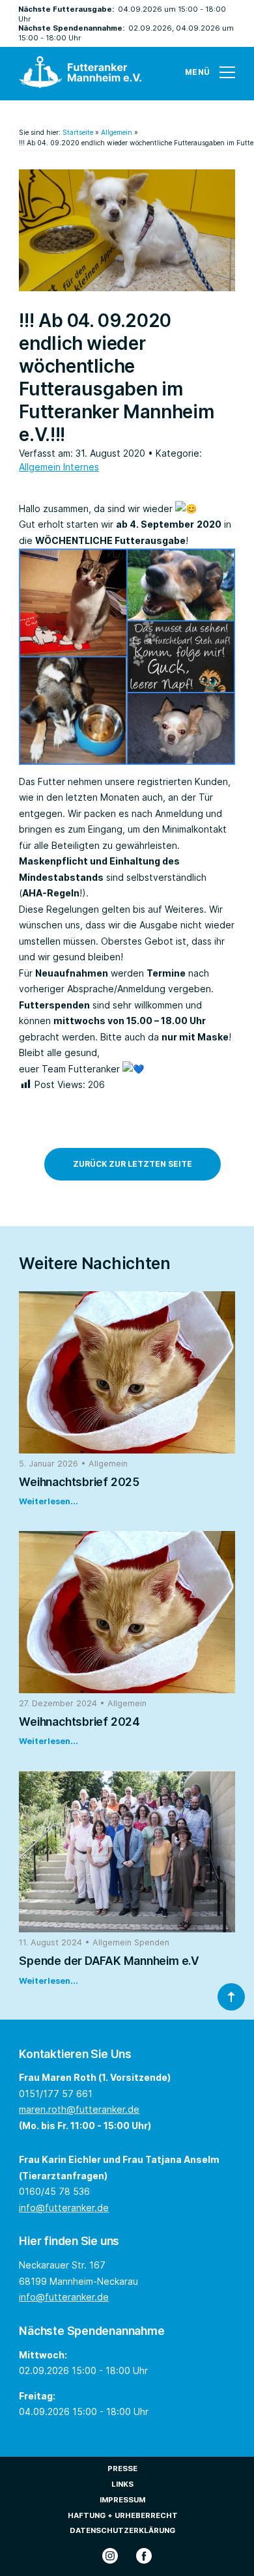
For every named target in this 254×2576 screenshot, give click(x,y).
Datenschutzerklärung (122, 2530)
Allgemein (117, 133)
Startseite (78, 133)
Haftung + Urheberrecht (123, 2515)
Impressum (122, 2500)
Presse (122, 2469)
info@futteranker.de (64, 2208)
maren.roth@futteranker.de (79, 2109)
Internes (81, 467)
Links (122, 2484)
